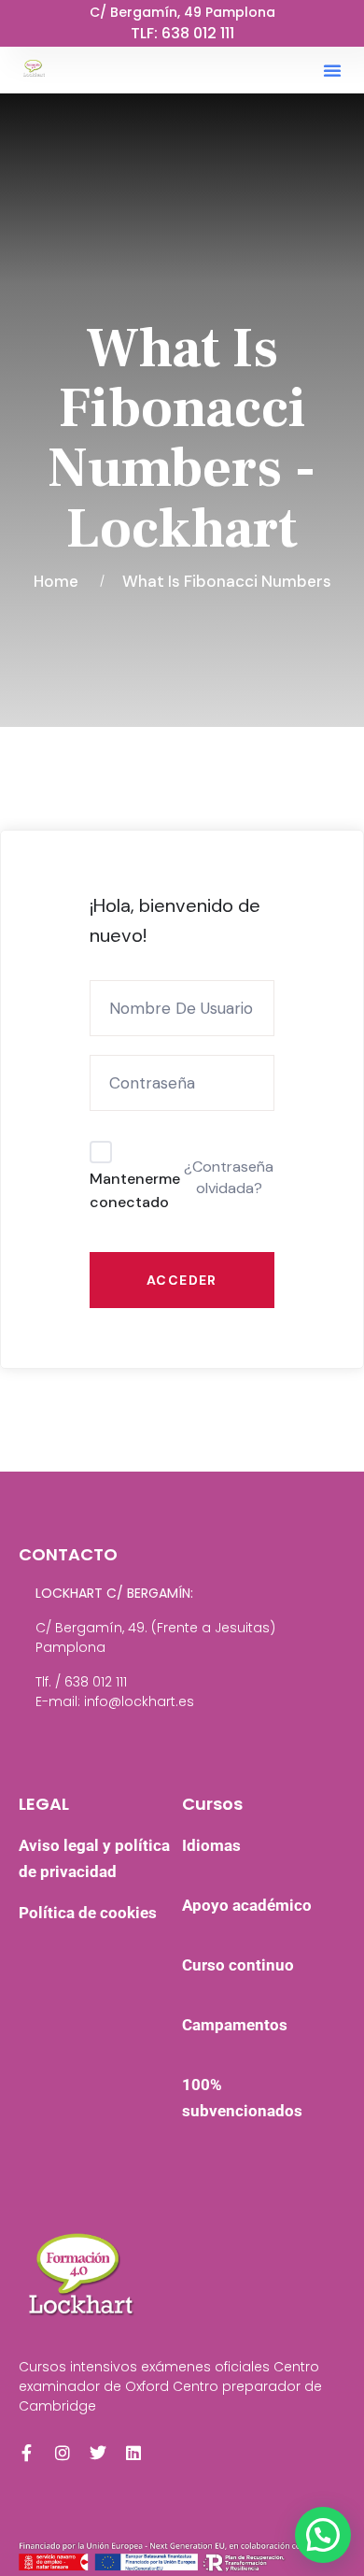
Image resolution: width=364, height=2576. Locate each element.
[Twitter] (98, 2453)
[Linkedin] (133, 2453)
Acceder (182, 1280)
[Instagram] (63, 2453)
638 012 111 (198, 33)
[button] (332, 70)
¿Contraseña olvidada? (229, 1177)
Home (60, 581)
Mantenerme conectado (135, 1191)
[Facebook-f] (27, 2453)
